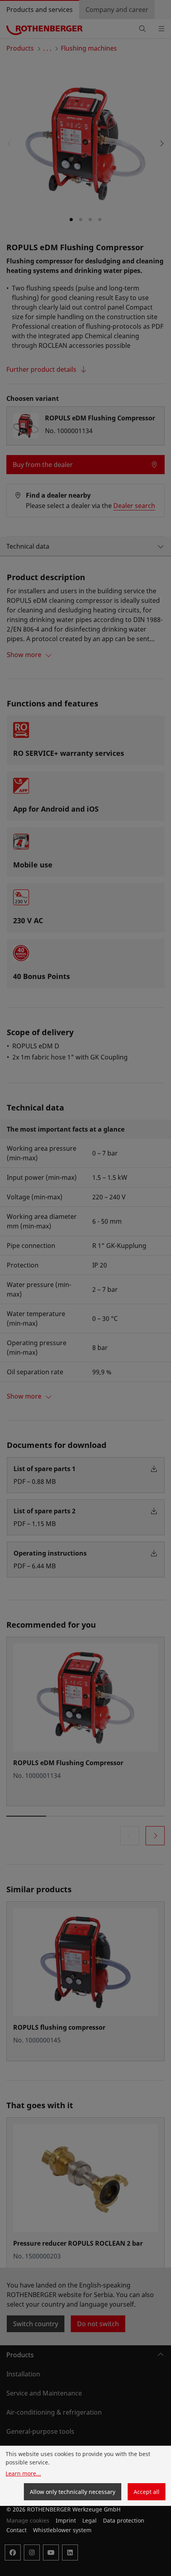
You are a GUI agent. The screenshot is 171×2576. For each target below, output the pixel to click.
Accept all (147, 2492)
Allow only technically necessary (73, 2492)
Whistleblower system (62, 2530)
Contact (17, 2530)
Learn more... (23, 2473)
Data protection (124, 2520)
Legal (89, 2520)
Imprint (66, 2520)
